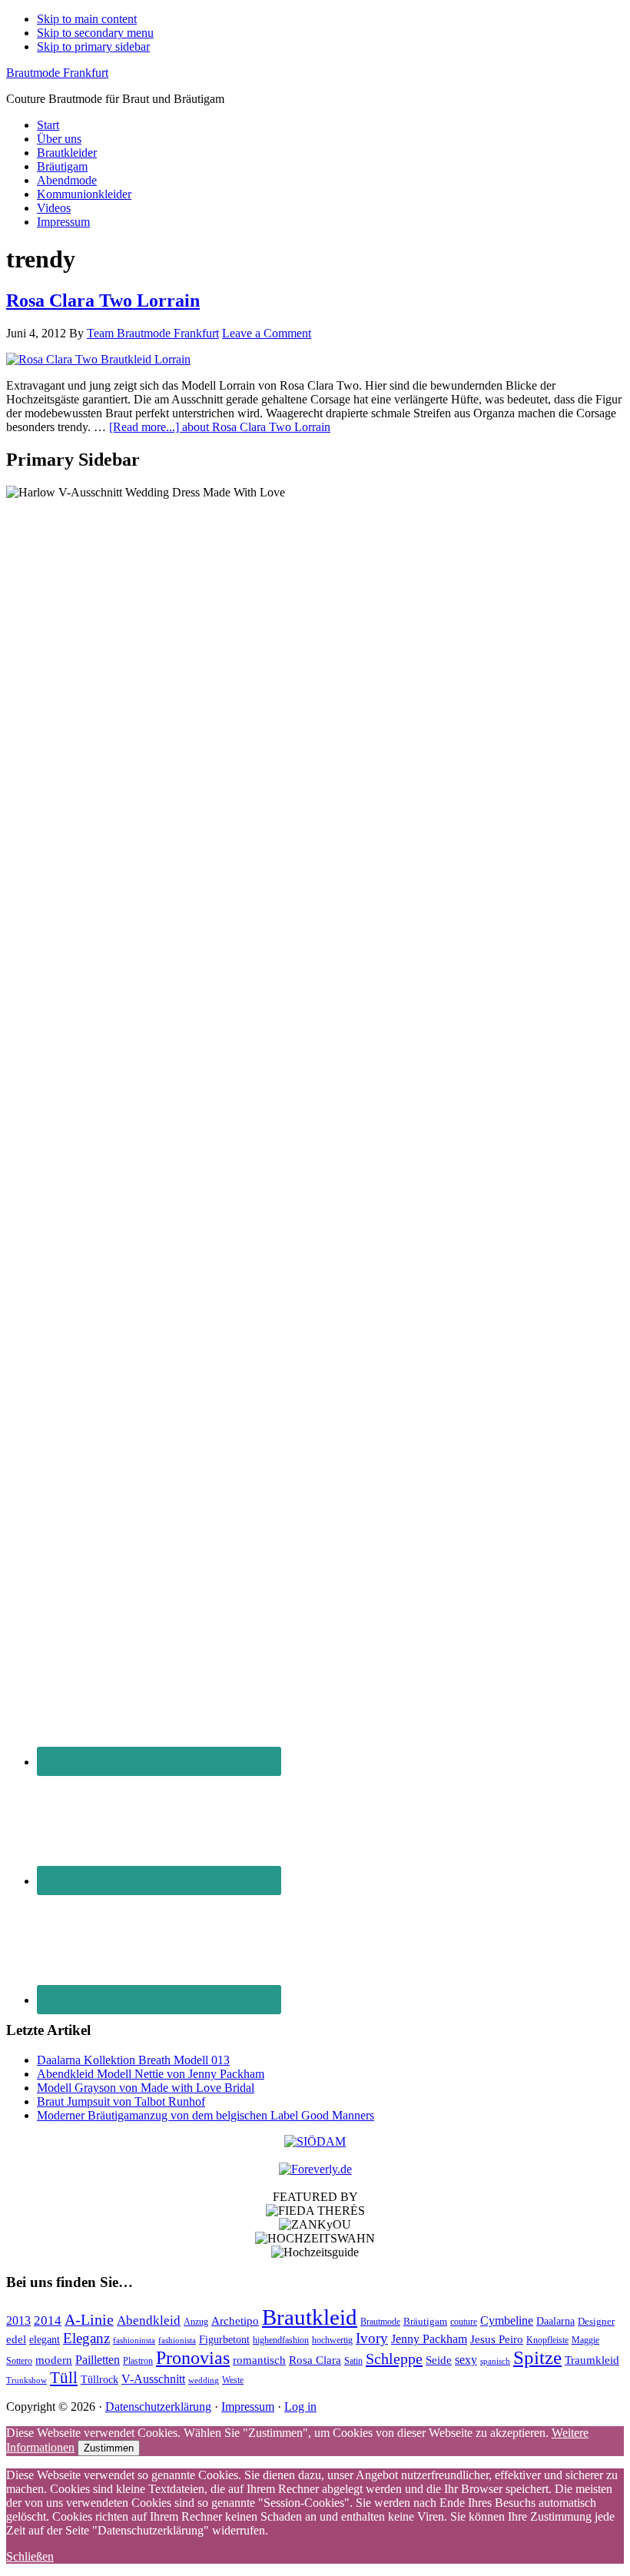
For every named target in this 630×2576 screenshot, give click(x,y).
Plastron (138, 2361)
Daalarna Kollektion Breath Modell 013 (133, 2060)
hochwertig (332, 2340)
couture (464, 2322)
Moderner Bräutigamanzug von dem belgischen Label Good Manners (206, 2115)
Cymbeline (507, 2320)
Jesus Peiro (497, 2339)
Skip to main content (87, 19)
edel (16, 2339)
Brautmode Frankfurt (57, 73)
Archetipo (235, 2320)
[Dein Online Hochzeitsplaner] (315, 2169)
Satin (353, 2361)
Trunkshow (27, 2380)
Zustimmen (109, 2448)
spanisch (495, 2361)
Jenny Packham (429, 2339)
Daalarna (555, 2321)
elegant (45, 2340)
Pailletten (98, 2360)
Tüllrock (99, 2380)
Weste (233, 2380)
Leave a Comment (267, 333)
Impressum (248, 2407)
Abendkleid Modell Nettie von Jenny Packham (151, 2074)
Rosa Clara (315, 2360)
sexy (466, 2360)
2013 (18, 2320)
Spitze (537, 2357)
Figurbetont (224, 2340)
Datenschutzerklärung (158, 2407)
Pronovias (193, 2357)
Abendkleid (149, 2320)
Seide (439, 2360)
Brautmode (380, 2322)
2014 (48, 2320)
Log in (300, 2407)
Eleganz (86, 2338)
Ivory (372, 2338)
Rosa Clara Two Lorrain (103, 300)
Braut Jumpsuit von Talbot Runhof (121, 2101)
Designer (596, 2321)
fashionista (177, 2340)
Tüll (64, 2378)
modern (54, 2360)
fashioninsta (134, 2340)
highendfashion (281, 2340)
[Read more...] (220, 427)
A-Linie (89, 2319)
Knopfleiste (547, 2340)
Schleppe (394, 2359)
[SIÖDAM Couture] (315, 2141)
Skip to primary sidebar (93, 46)
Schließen (30, 2556)
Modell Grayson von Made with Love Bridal (146, 2088)
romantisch (259, 2360)
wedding (204, 2380)
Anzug (196, 2322)
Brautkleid (310, 2317)
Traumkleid (592, 2360)
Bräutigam (425, 2321)
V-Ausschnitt (153, 2379)
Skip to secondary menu (95, 33)
